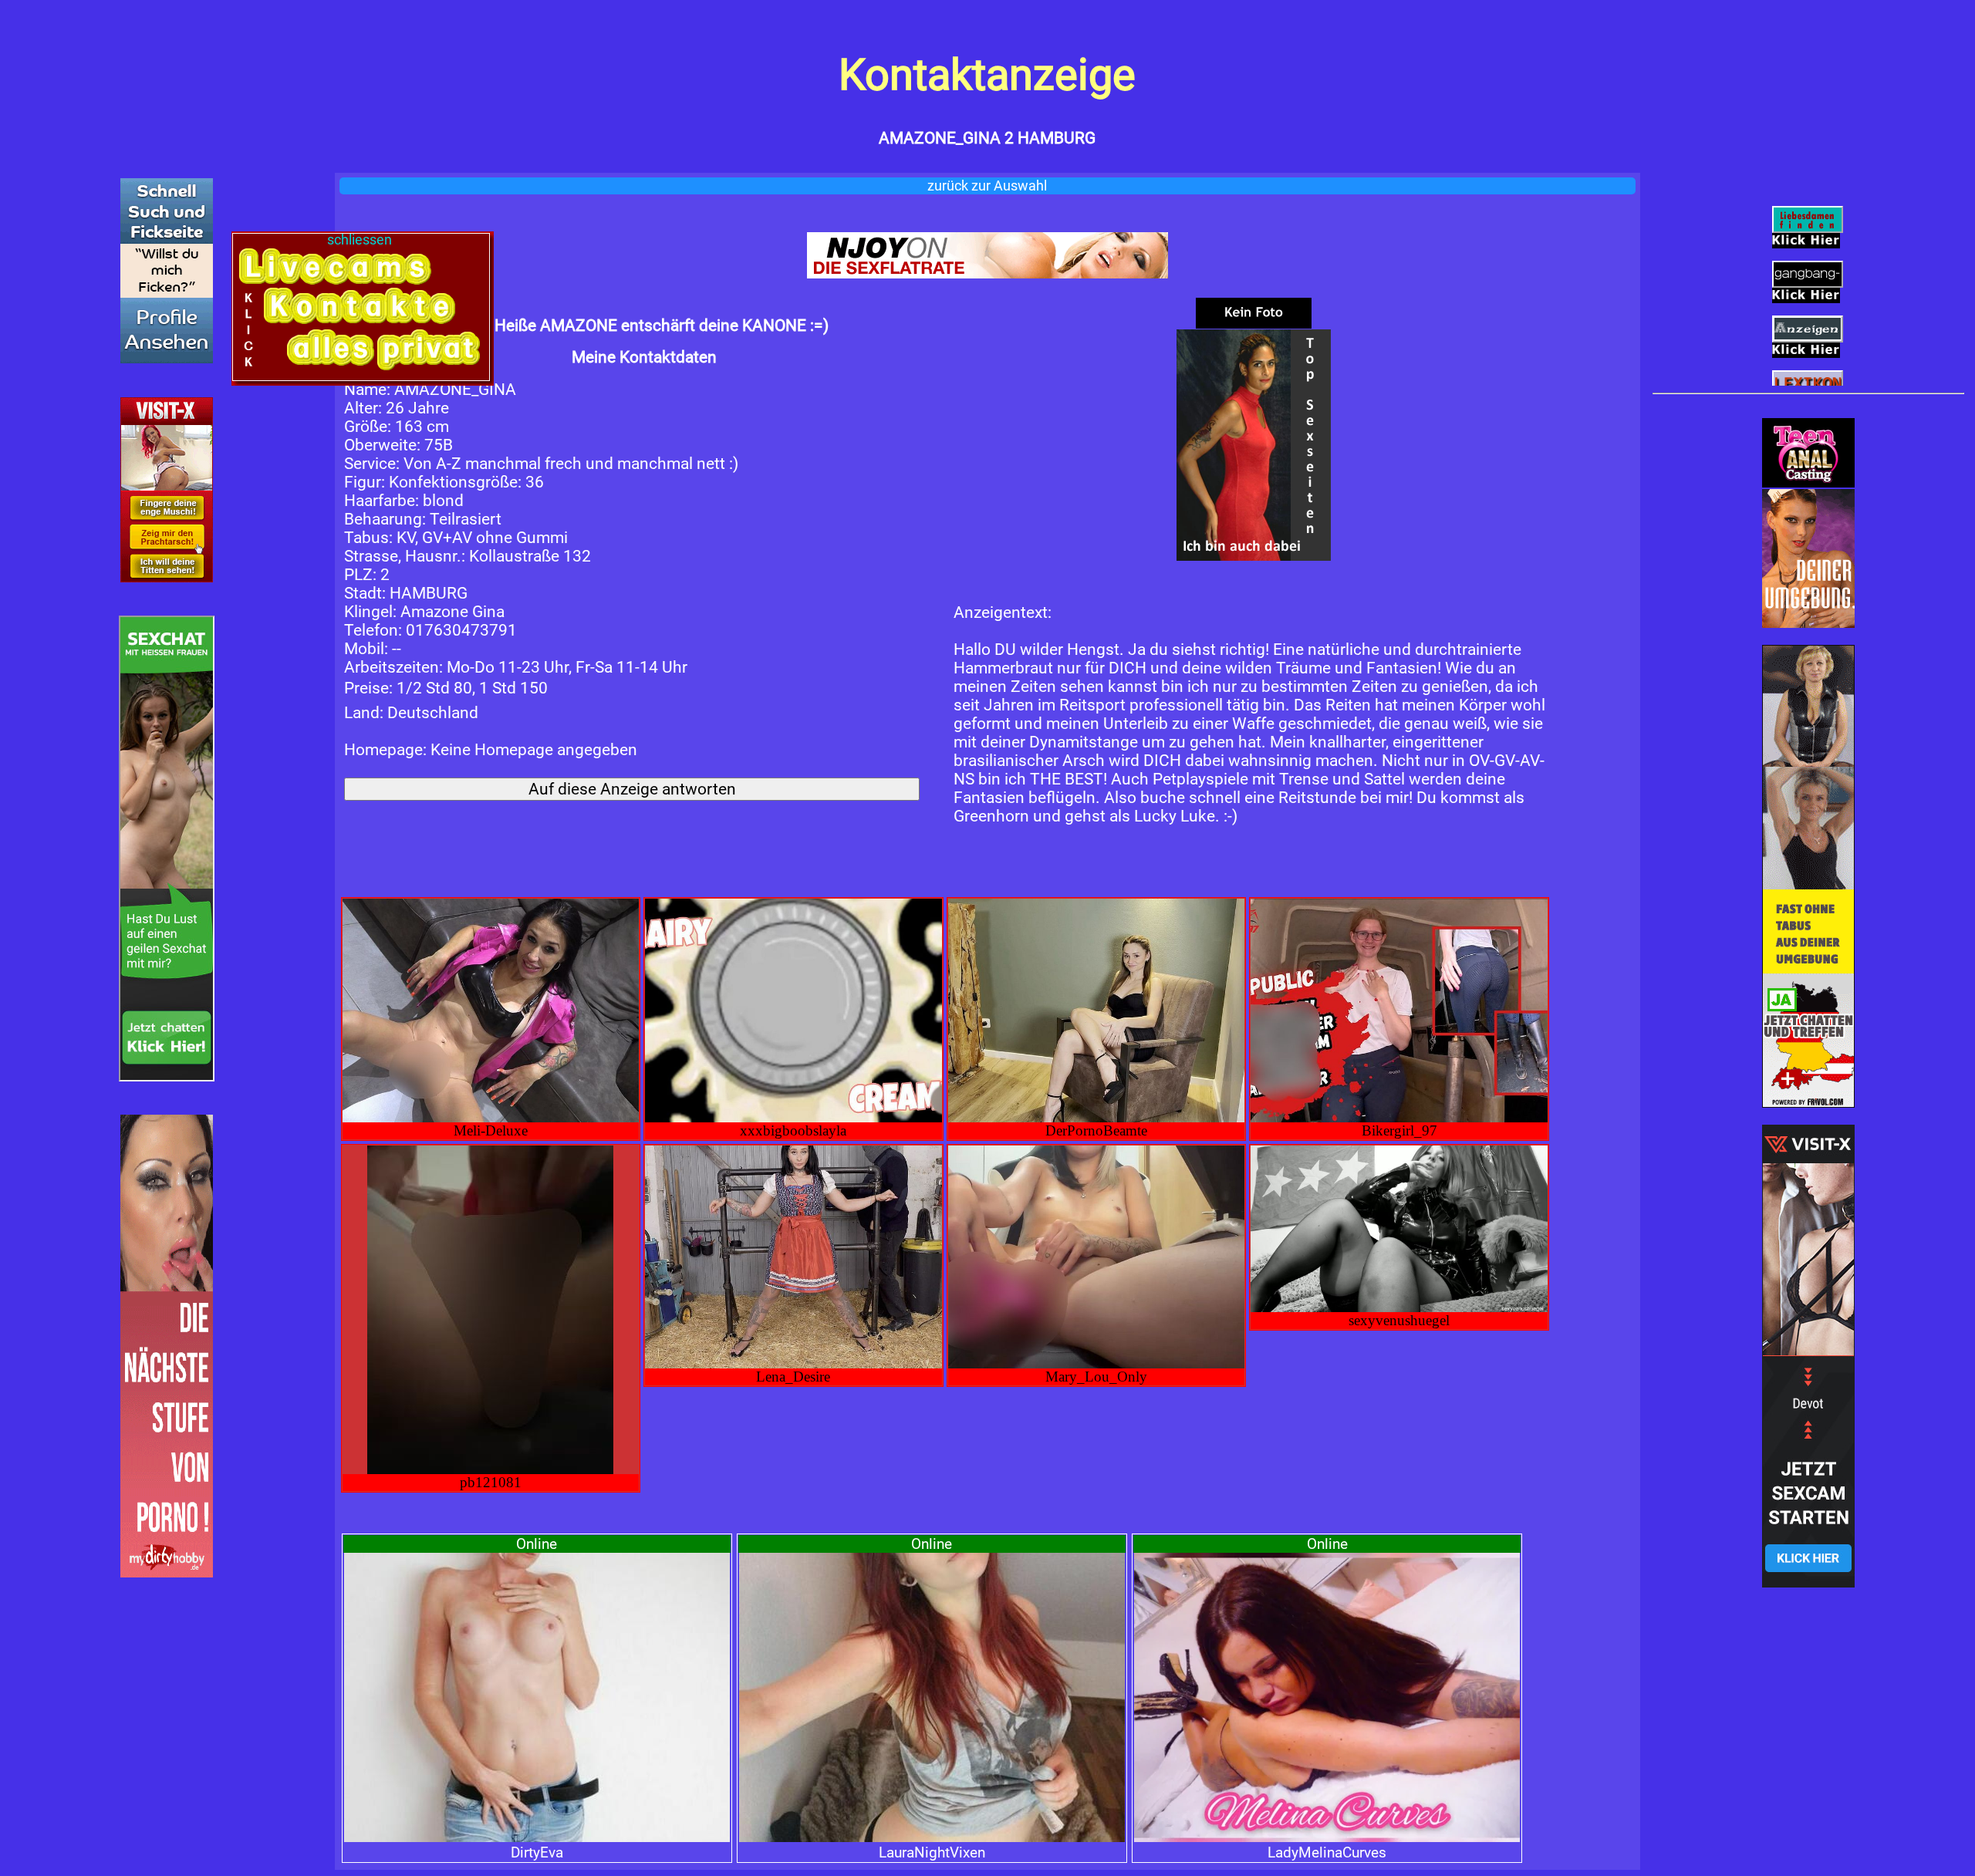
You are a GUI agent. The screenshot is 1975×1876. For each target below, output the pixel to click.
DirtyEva (537, 1852)
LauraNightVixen (932, 1852)
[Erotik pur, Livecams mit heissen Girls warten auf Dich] (988, 255)
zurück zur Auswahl (987, 186)
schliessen (361, 240)
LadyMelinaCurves (1327, 1852)
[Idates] (167, 271)
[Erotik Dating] (1808, 558)
